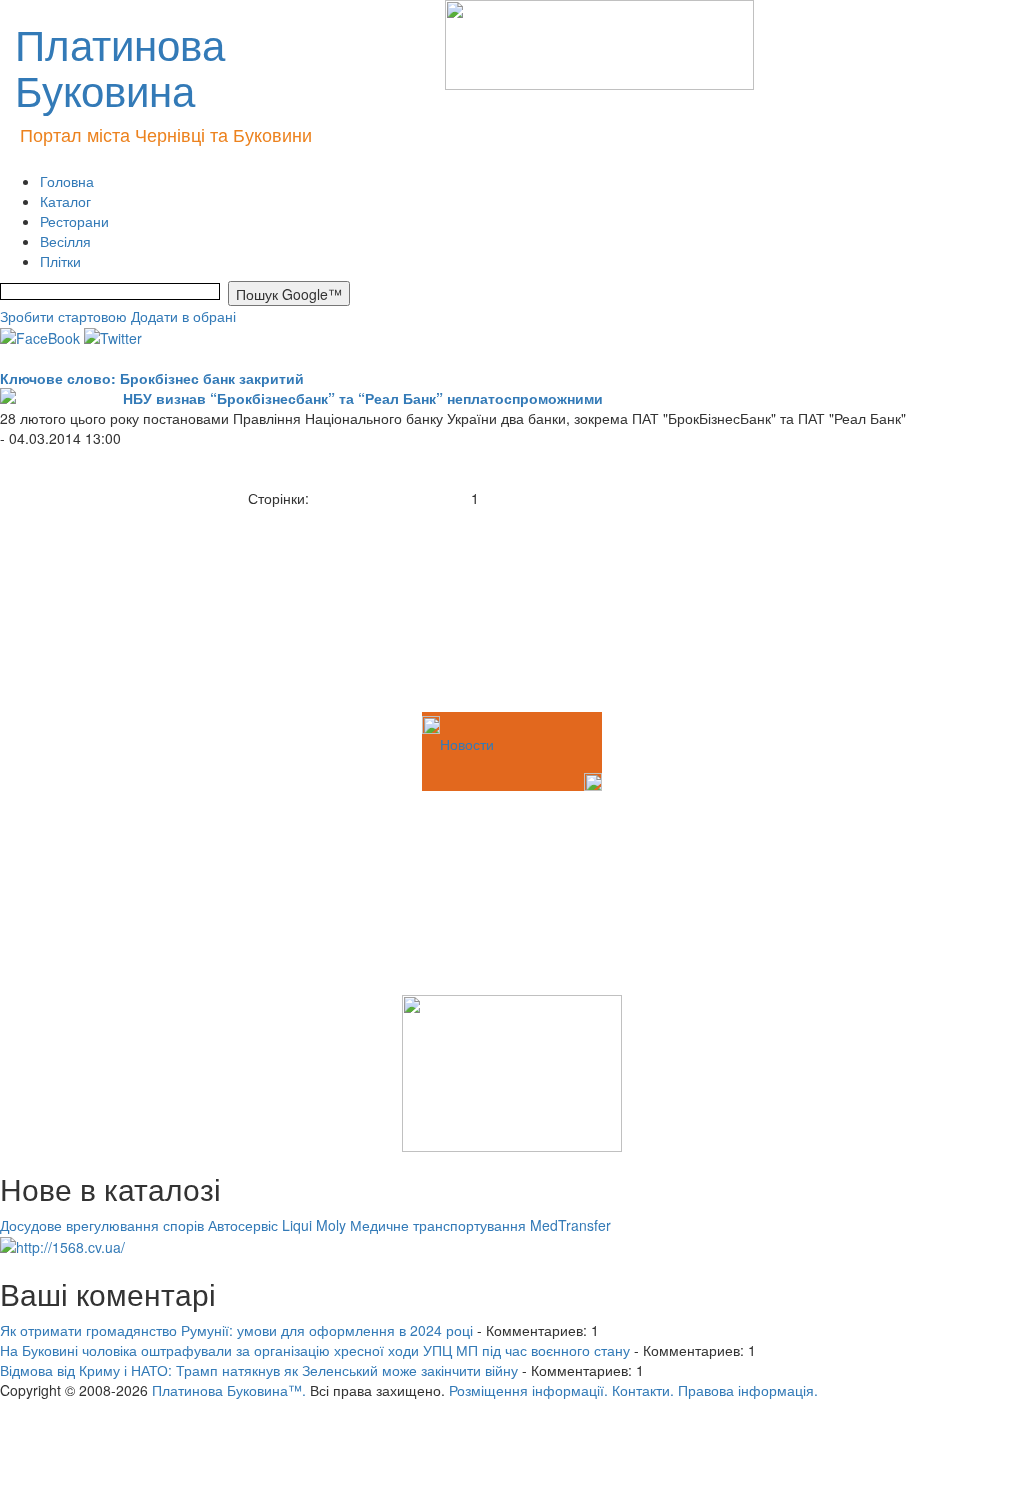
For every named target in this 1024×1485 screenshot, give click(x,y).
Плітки (60, 261)
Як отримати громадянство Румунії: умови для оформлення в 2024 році (236, 1330)
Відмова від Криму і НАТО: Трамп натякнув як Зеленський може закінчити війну (259, 1370)
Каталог (65, 201)
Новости (467, 744)
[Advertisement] (100, 608)
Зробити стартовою (63, 316)
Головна (67, 181)
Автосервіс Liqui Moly (277, 1225)
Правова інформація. (748, 1390)
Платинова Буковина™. (229, 1390)
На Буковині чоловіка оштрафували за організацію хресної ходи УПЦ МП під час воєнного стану (315, 1350)
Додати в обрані (183, 316)
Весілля (65, 241)
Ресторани (74, 221)
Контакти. (643, 1390)
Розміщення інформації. (528, 1390)
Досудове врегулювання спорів (102, 1225)
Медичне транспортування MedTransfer (480, 1225)
